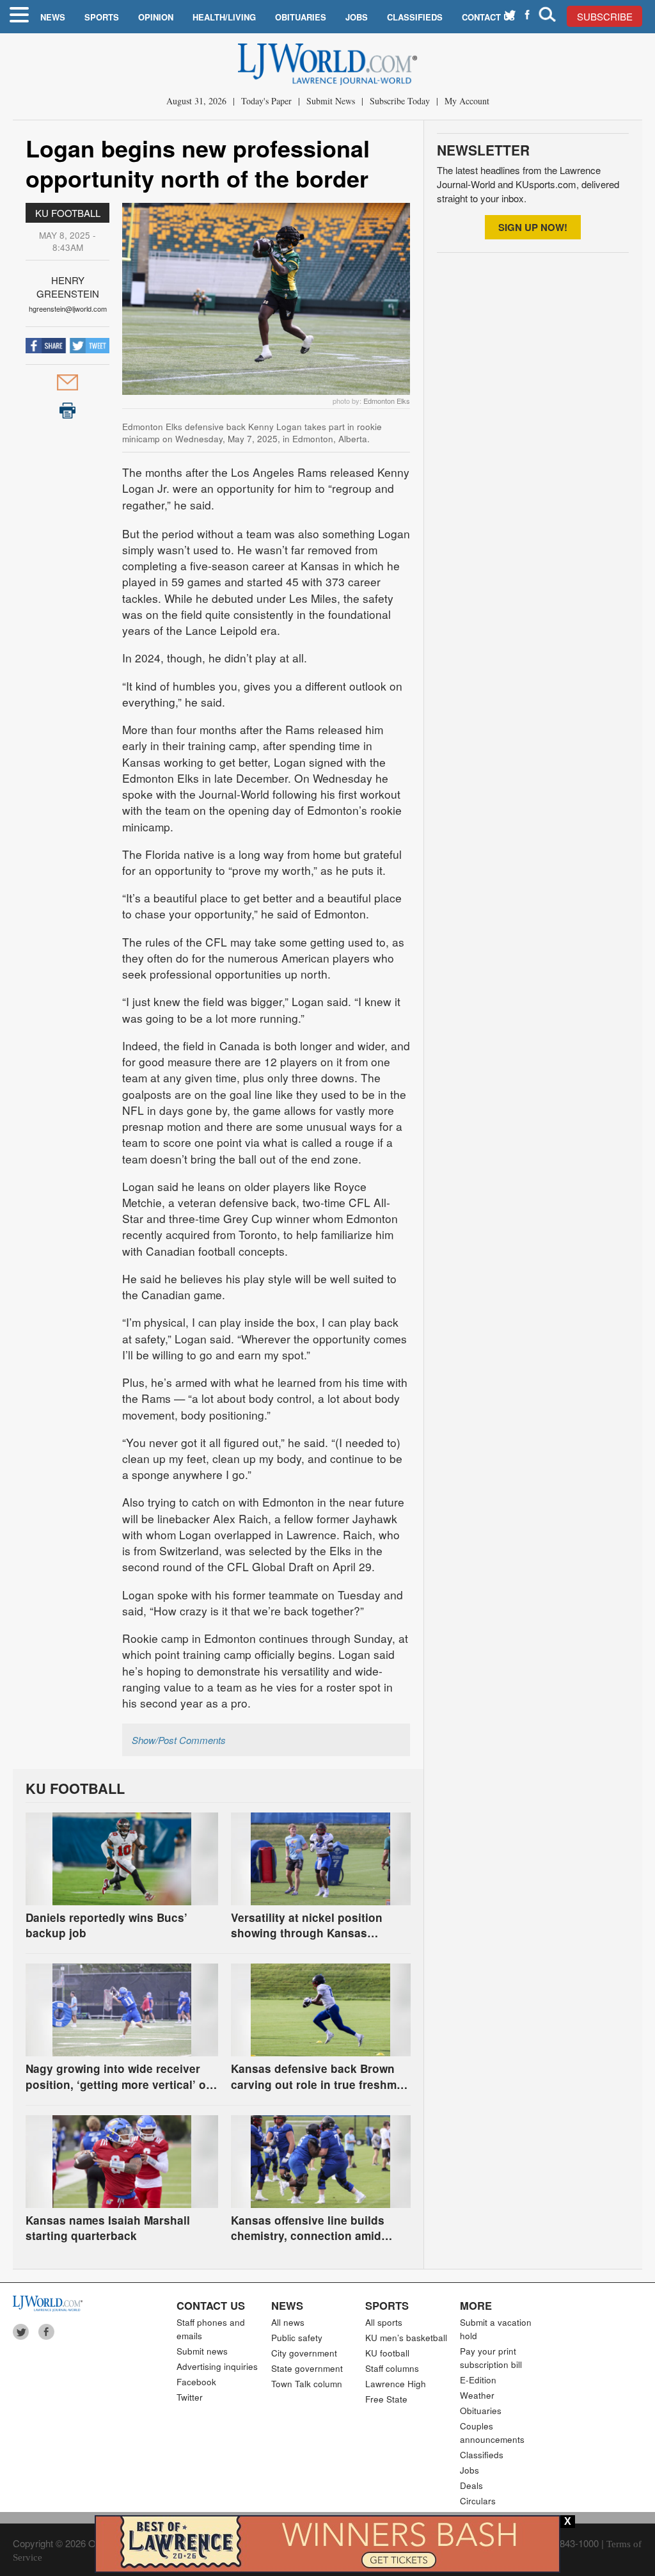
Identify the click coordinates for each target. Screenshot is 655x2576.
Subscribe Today (400, 101)
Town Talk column (307, 2384)
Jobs (357, 17)
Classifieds (415, 17)
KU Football (68, 213)
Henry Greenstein (68, 287)
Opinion (156, 17)
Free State (386, 2399)
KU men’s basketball (406, 2338)
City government (304, 2353)
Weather (477, 2395)
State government (307, 2368)
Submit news (202, 2351)
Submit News (331, 101)
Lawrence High (396, 2384)
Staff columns (392, 2368)
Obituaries (301, 17)
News (53, 17)
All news (288, 2322)
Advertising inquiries (217, 2366)
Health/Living (224, 17)
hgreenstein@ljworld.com (68, 308)
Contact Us (488, 17)
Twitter (190, 2397)
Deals (471, 2485)
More (476, 2305)
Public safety (297, 2338)
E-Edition (478, 2380)
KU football (387, 2353)
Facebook (196, 2382)
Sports (102, 17)
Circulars (478, 2501)
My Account (467, 101)
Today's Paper (266, 101)
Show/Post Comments (179, 1740)
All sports (384, 2322)
